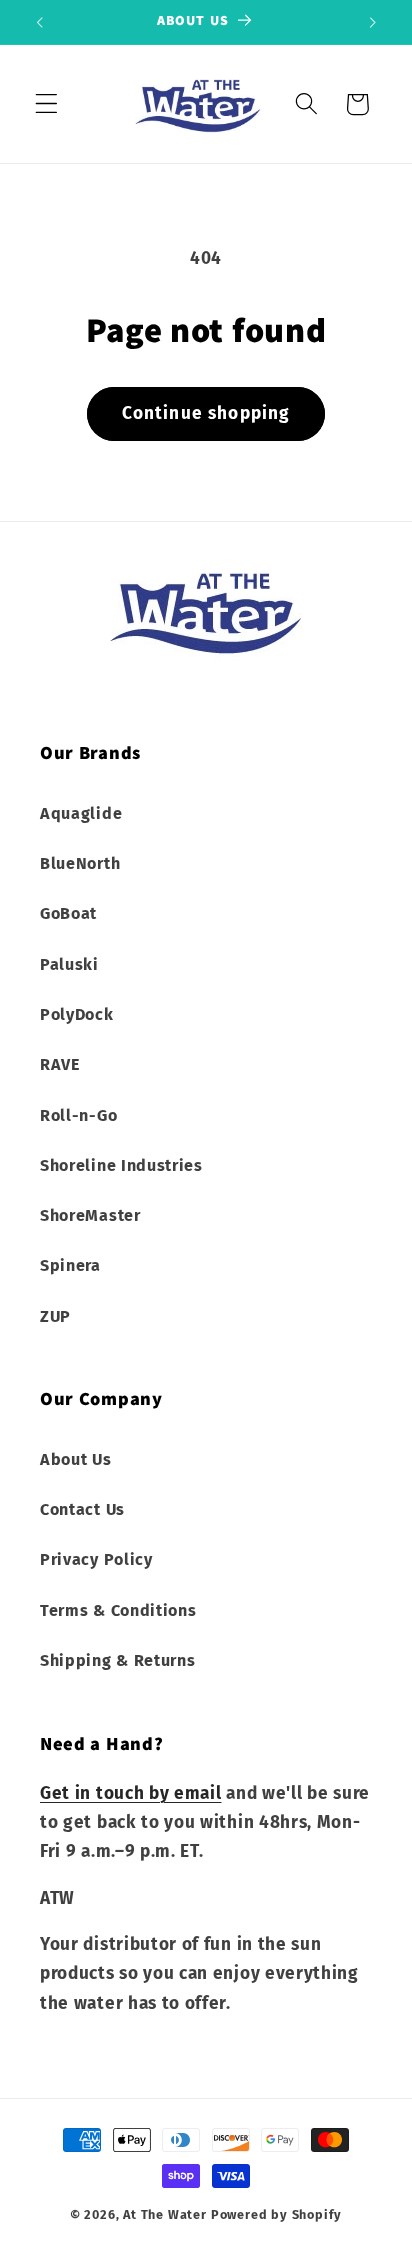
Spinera (70, 1265)
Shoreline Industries (121, 1165)
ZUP (55, 1316)
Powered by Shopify (277, 2214)
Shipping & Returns (117, 1660)
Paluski (69, 964)
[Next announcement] (373, 22)
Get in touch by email (131, 1793)
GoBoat (68, 913)
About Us (76, 1459)
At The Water (165, 2214)
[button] (46, 104)
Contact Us (82, 1509)
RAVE (60, 1064)
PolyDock (77, 1014)
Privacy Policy (96, 1559)
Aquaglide (81, 813)
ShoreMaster (90, 1215)
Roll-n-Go (78, 1115)
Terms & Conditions (118, 1610)
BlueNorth (80, 863)
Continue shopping (206, 413)
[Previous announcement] (39, 22)
